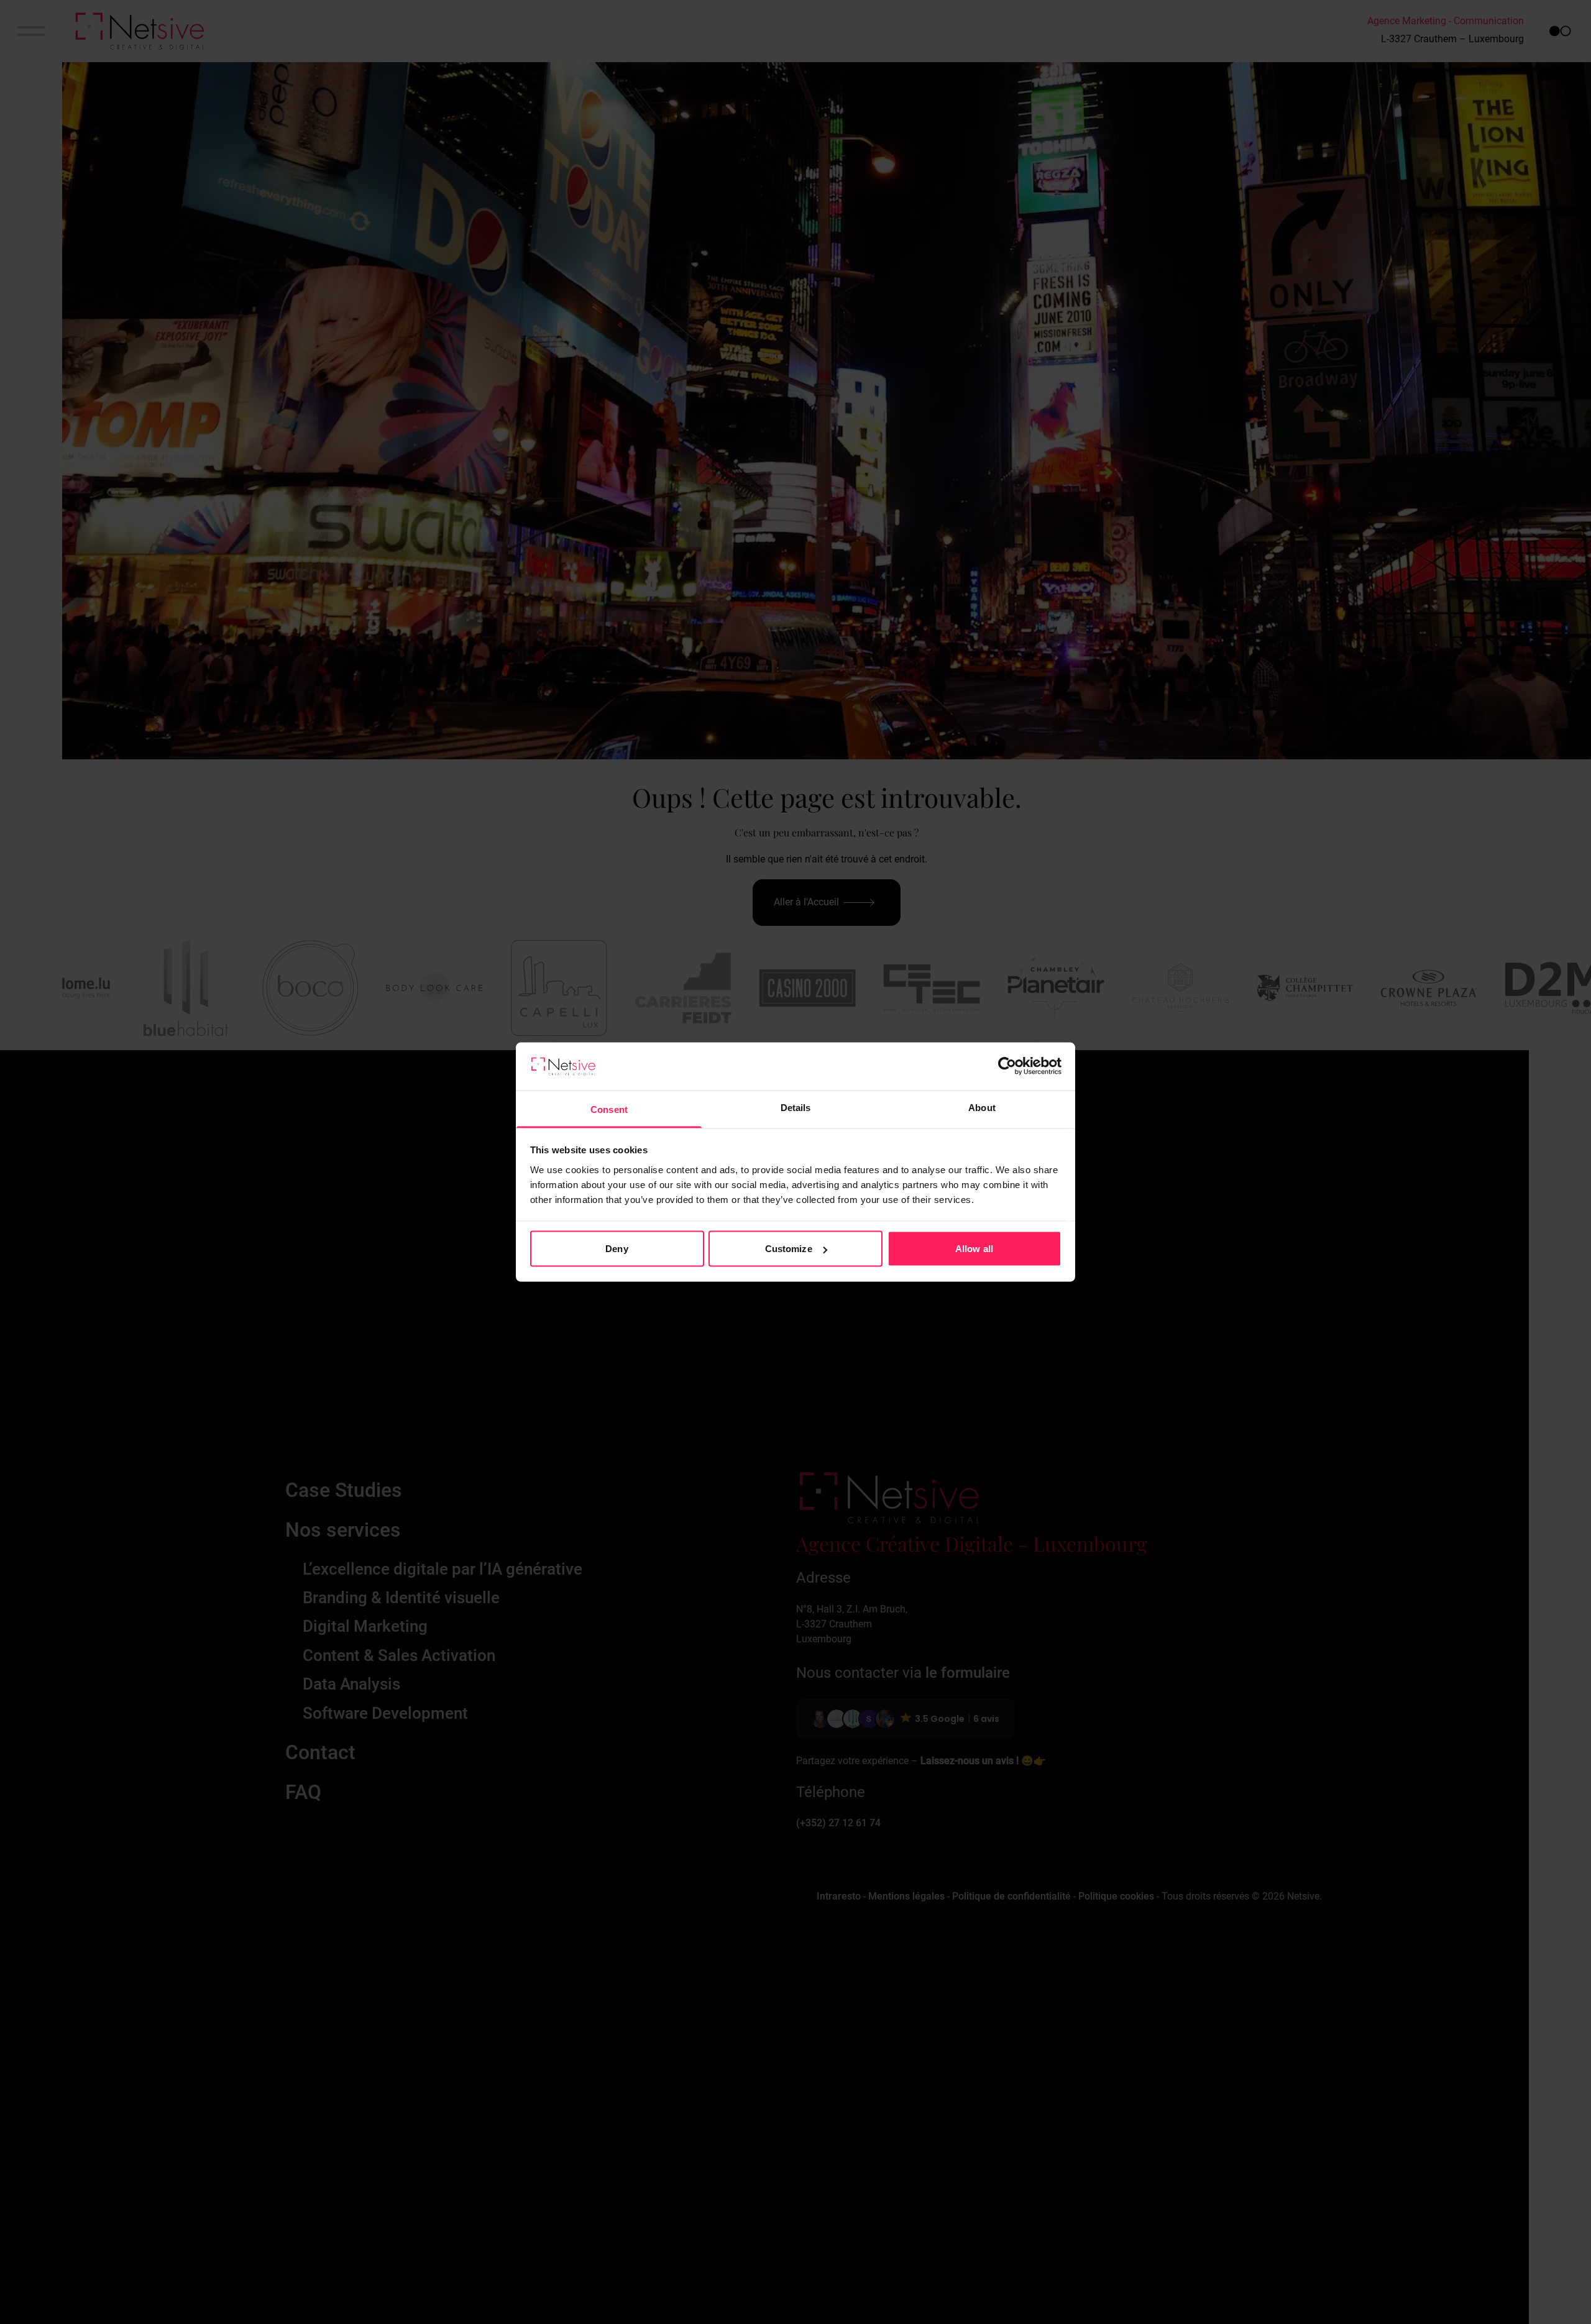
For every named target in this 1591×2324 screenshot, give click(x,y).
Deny (617, 1249)
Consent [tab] (609, 1109)
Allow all (974, 1249)
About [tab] (982, 1107)
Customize (789, 1249)
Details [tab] (796, 1107)
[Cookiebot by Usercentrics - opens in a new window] (1007, 1066)
